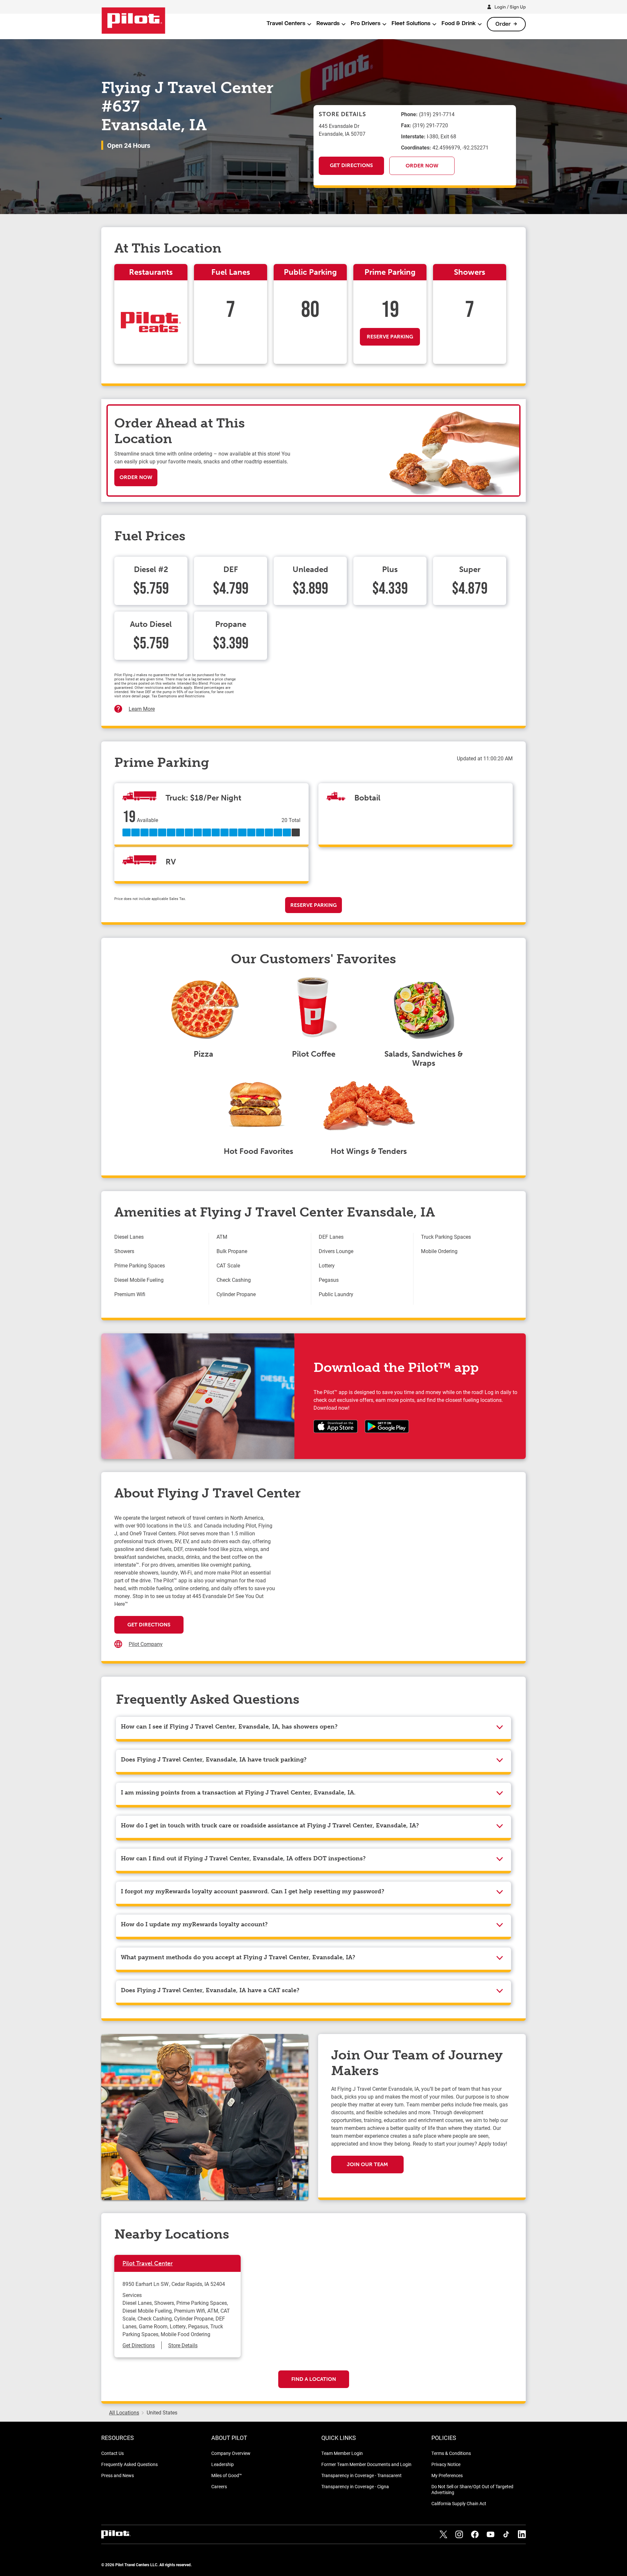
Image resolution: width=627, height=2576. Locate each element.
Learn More (142, 709)
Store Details (183, 2345)
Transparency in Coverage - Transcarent (362, 2475)
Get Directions (351, 165)
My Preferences (447, 2475)
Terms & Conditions (451, 2453)
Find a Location (314, 2379)
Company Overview (231, 2453)
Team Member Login (342, 2453)
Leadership (223, 2464)
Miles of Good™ (227, 2475)
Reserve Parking (390, 337)
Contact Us (113, 2453)
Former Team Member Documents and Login (366, 2464)
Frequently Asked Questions (129, 2464)
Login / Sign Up (510, 7)
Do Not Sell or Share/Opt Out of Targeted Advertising (472, 2489)
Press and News (118, 2475)
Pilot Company (146, 1644)
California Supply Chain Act (459, 2503)
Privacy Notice (446, 2464)
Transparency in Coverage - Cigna (355, 2486)
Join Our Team (367, 2164)
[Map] (394, 1579)
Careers (219, 2486)
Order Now (422, 166)
